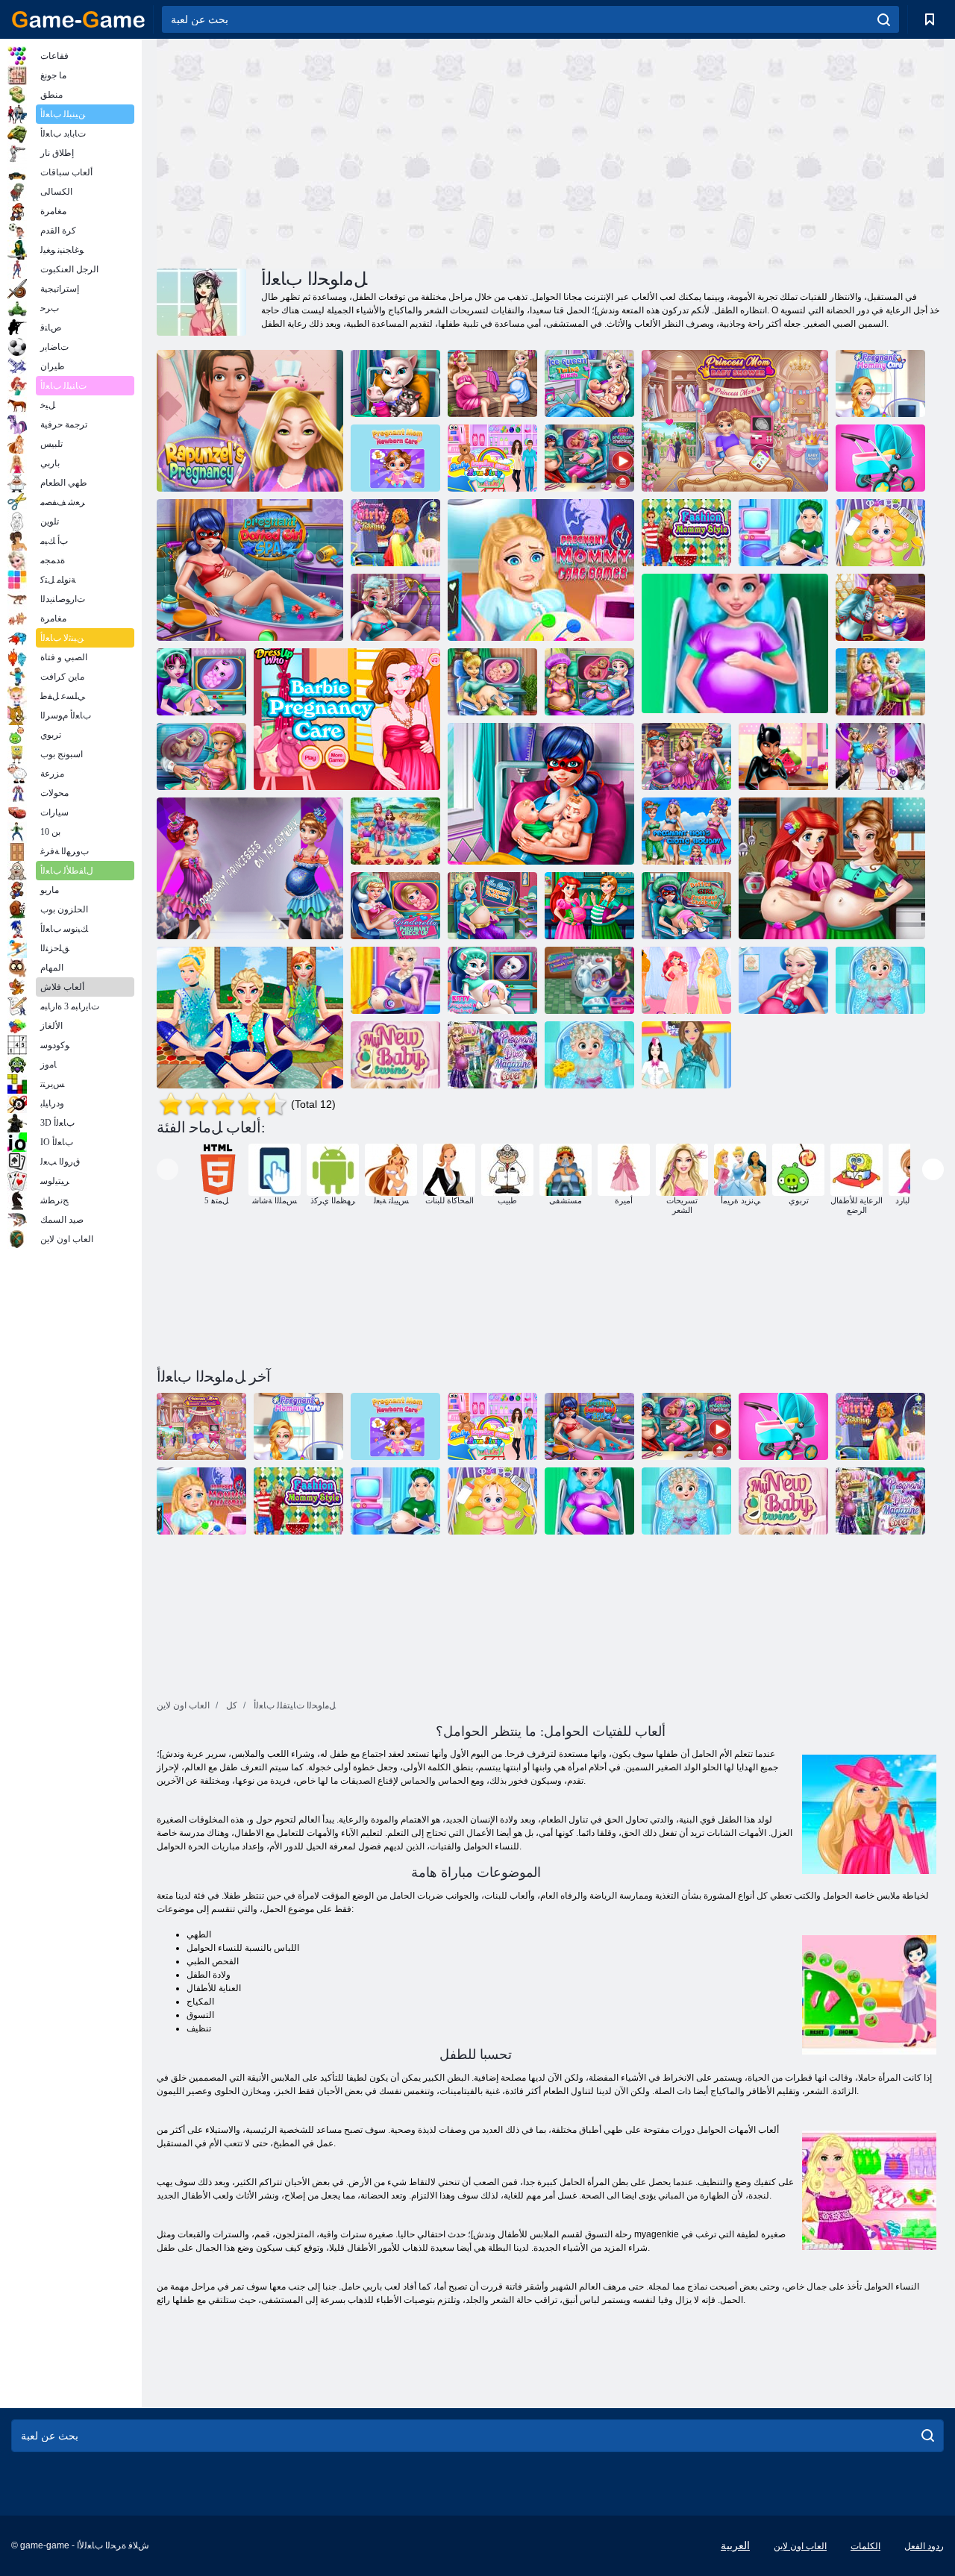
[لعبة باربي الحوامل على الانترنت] (686, 1055)
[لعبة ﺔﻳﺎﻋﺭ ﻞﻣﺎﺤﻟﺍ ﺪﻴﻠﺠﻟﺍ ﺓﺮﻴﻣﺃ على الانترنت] (395, 980)
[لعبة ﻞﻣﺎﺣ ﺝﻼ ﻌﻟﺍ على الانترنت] (250, 1018)
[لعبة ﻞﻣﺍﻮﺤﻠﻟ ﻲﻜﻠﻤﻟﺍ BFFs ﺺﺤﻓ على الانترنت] (589, 682)
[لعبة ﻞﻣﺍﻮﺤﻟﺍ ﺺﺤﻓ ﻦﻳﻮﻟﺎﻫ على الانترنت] (201, 682)
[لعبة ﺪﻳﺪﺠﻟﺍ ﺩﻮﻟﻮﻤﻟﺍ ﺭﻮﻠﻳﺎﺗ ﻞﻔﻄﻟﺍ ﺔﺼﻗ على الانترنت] (492, 458)
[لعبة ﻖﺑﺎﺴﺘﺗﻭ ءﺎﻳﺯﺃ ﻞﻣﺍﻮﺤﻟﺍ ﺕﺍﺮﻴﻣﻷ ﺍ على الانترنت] (686, 980)
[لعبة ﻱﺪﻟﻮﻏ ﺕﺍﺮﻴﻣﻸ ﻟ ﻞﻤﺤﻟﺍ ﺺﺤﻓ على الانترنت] (201, 756)
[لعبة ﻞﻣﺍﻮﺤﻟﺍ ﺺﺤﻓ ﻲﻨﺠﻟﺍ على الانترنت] (492, 682)
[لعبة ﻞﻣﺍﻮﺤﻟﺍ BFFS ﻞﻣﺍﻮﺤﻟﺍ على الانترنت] (832, 868)
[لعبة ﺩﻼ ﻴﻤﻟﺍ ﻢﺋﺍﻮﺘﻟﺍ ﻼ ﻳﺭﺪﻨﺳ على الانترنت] (880, 607)
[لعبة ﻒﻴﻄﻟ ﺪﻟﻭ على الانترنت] (880, 980)
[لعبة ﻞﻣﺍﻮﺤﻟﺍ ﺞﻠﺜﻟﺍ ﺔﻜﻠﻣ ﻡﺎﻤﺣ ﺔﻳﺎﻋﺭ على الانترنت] (395, 607)
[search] (884, 19)
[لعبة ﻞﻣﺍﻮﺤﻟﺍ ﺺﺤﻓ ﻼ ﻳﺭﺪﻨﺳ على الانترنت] (395, 906)
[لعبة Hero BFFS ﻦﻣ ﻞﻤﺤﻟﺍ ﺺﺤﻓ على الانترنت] (589, 458)
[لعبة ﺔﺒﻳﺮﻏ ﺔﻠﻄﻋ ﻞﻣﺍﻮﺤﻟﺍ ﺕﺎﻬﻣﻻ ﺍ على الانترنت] (686, 831)
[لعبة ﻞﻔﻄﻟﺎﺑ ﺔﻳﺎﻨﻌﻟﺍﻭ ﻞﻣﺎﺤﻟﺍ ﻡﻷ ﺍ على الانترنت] (880, 533)
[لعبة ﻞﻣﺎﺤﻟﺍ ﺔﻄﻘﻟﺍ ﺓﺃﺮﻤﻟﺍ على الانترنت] (783, 756)
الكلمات (865, 2546)
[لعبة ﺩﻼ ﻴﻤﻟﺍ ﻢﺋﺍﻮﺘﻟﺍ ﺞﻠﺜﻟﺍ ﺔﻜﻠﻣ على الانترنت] (589, 383)
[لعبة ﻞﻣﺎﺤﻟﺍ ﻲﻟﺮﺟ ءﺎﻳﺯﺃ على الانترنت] (395, 533)
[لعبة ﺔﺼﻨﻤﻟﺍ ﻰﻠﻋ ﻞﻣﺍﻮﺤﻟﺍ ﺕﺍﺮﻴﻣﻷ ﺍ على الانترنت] (250, 868)
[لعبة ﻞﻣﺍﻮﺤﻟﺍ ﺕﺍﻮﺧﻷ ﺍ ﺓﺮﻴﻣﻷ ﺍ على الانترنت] (783, 980)
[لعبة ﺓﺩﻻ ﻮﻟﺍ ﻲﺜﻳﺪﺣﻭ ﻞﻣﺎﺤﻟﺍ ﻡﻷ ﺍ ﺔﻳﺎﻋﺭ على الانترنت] (395, 458)
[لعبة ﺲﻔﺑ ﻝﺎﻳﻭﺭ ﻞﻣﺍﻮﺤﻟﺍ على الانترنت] (589, 906)
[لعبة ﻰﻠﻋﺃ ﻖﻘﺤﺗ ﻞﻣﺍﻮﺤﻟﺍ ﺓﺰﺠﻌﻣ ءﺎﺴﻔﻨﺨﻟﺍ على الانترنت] (686, 906)
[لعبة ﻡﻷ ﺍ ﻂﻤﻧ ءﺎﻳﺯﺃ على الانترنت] (686, 533)
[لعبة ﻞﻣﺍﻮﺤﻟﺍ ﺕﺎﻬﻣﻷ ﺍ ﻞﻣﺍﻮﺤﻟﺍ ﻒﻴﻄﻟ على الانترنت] (492, 383)
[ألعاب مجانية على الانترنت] (78, 19)
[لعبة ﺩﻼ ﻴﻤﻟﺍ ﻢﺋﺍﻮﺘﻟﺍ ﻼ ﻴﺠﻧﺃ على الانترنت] (395, 383)
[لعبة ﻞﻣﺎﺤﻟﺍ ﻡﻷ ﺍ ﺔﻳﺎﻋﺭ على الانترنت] (880, 383)
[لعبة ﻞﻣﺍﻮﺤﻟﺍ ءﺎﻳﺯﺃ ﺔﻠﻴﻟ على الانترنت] (880, 756)
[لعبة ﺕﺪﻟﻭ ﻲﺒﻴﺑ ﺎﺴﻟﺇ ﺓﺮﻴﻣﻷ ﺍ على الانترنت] (589, 1055)
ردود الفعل (924, 2546)
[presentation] (167, 1169)
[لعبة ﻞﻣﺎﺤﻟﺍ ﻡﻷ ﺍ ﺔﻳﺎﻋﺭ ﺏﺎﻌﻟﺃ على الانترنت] (541, 570)
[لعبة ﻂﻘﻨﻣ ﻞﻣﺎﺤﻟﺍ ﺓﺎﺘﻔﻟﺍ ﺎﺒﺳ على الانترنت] (250, 570)
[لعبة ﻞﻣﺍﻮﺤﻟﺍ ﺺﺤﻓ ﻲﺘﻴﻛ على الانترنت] (492, 980)
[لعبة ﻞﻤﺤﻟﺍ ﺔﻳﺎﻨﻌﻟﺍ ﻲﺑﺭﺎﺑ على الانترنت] (347, 719)
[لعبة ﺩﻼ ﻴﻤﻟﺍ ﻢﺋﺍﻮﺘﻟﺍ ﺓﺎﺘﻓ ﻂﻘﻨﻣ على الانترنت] (541, 794)
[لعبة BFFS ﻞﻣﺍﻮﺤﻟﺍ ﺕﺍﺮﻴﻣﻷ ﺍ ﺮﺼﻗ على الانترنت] (880, 682)
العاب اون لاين (800, 2546)
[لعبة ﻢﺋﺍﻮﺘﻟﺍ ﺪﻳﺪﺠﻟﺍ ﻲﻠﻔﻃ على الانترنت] (395, 1055)
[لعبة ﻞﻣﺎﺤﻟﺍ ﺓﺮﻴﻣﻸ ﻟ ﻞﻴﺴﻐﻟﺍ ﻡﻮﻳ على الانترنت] (589, 980)
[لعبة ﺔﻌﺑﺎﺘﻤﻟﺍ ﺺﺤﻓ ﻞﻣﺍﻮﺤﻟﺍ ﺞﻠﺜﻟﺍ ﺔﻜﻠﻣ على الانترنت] (492, 906)
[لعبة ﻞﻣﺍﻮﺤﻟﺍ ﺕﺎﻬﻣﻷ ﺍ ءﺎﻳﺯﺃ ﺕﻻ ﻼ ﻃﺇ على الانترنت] (686, 756)
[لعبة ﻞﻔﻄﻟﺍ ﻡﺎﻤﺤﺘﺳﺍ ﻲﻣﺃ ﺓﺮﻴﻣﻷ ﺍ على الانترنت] (735, 421)
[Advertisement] (354, 151)
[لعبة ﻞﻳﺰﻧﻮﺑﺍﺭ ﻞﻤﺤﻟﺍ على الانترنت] (250, 421)
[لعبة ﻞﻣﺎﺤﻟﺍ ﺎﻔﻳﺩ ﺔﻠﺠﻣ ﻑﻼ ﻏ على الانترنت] (492, 1055)
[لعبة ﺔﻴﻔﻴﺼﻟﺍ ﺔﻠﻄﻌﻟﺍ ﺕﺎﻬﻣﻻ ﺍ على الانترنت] (395, 831)
